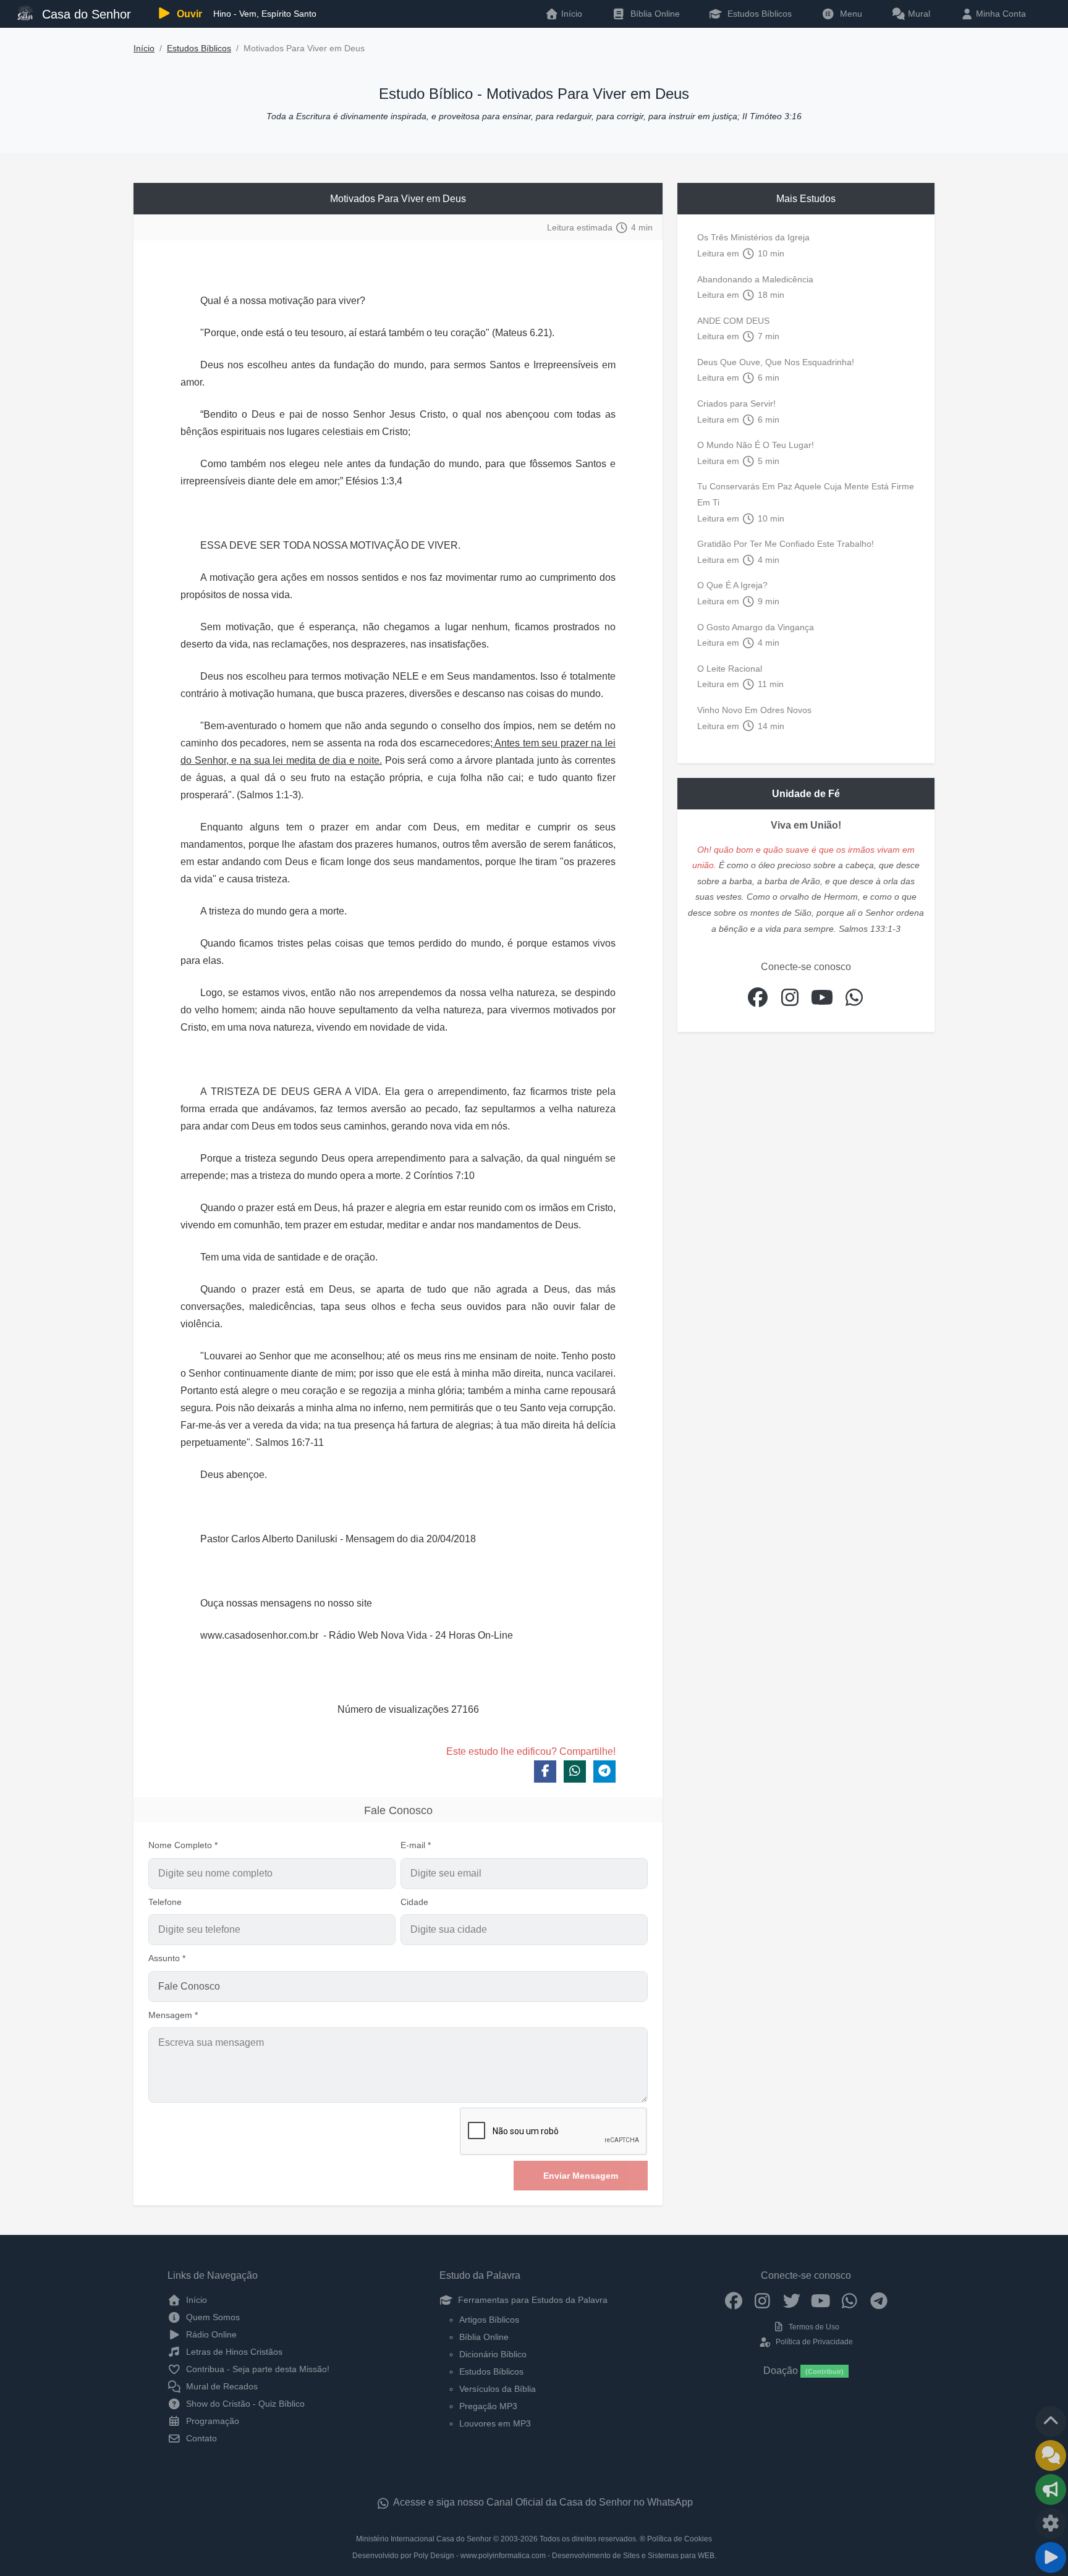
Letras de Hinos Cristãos (233, 2352)
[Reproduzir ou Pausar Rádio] (1051, 2557)
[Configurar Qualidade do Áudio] (1051, 2523)
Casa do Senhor (85, 14)
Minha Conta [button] (1000, 14)
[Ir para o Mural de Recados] (1051, 2456)
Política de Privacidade (813, 2342)
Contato (200, 2438)
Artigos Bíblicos (489, 2320)
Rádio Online (210, 2334)
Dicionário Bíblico (493, 2354)
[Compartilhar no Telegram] (604, 1772)
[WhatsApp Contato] (850, 2300)
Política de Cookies (680, 2539)
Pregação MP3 (488, 2406)
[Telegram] (879, 2300)
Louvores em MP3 (495, 2423)
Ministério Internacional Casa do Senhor (424, 2539)
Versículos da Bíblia (498, 2389)
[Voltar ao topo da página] (1051, 2422)
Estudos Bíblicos (758, 14)
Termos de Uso (813, 2327)
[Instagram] (762, 2300)
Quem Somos (212, 2317)
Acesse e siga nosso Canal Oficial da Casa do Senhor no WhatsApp (542, 2502)
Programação (211, 2421)
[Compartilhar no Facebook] (545, 1772)
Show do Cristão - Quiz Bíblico (244, 2404)
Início (144, 49)
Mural (918, 14)
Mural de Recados (221, 2386)
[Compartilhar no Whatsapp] (575, 1772)
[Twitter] (791, 2300)
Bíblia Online (654, 14)
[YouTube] (820, 2300)
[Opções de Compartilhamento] (1051, 2489)
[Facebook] (733, 2300)
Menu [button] (849, 14)
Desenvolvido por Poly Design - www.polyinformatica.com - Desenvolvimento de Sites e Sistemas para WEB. (534, 2556)
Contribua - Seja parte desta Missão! (256, 2369)
